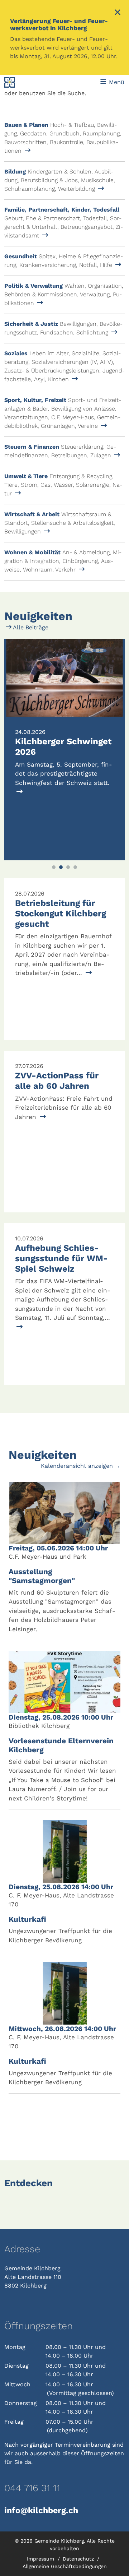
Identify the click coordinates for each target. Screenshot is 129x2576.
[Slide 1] (54, 867)
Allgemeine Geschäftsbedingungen (65, 2566)
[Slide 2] (61, 867)
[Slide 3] (68, 867)
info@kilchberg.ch (41, 2510)
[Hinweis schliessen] (118, 13)
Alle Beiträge (30, 627)
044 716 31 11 (32, 2488)
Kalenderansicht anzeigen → (81, 1466)
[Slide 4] (75, 867)
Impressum (41, 2559)
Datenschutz (79, 2559)
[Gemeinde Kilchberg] (27, 82)
